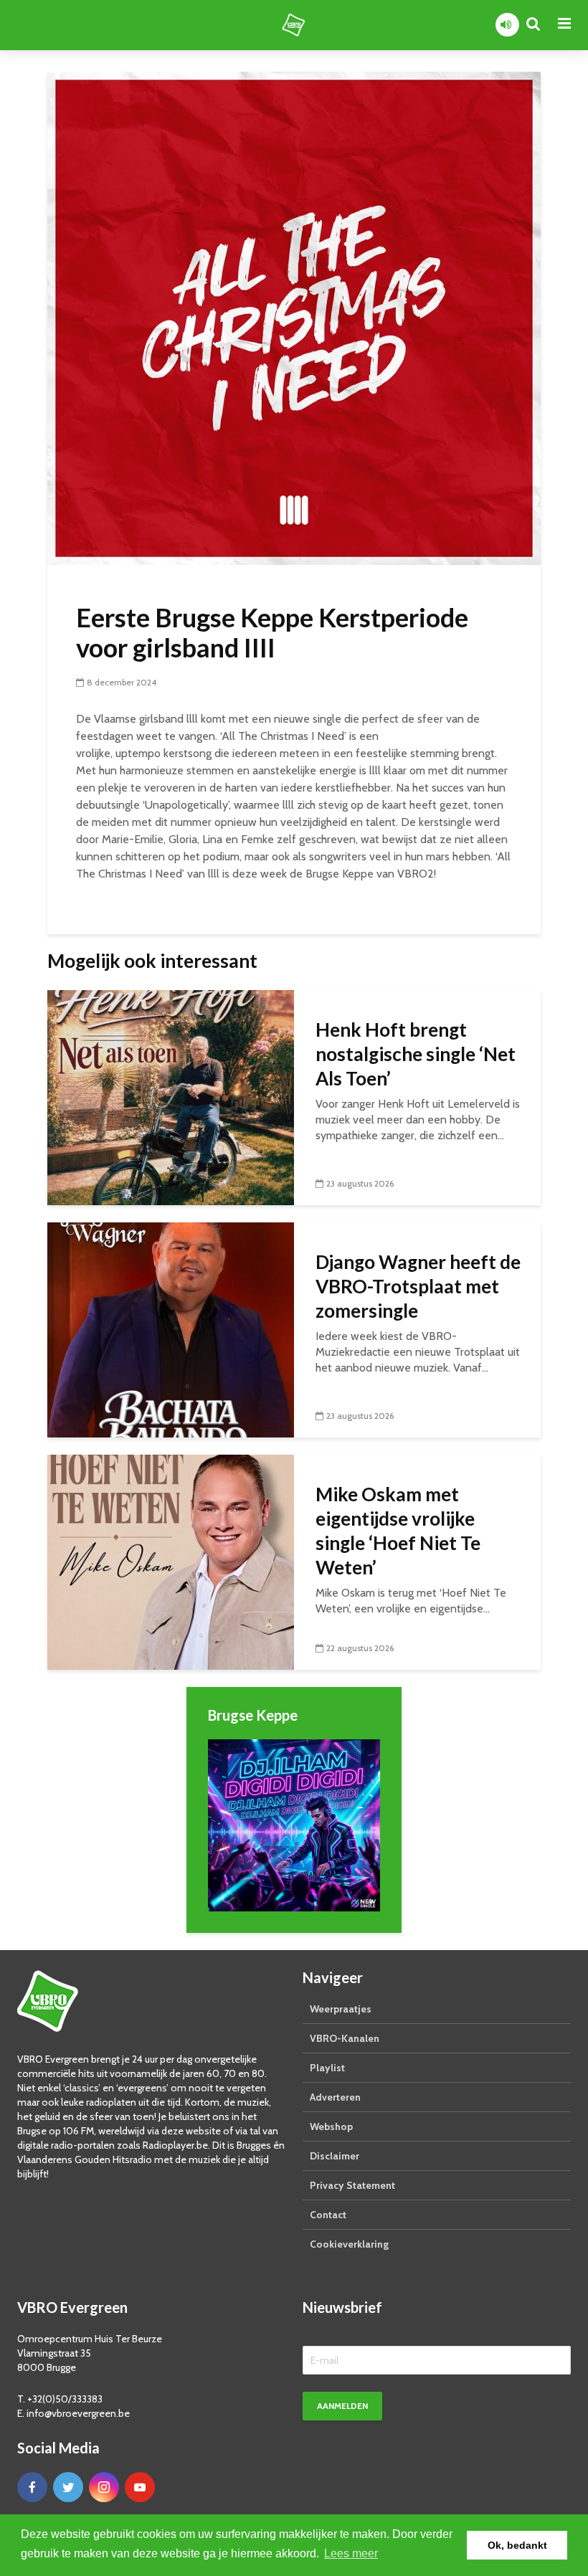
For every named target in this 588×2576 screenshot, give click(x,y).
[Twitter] (68, 2487)
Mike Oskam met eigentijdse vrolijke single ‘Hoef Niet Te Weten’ (398, 1531)
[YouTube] (140, 2487)
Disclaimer (335, 2156)
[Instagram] (104, 2487)
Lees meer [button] (351, 2553)
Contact (328, 2215)
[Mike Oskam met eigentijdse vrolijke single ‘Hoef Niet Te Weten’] (171, 1561)
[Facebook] (32, 2487)
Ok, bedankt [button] (517, 2545)
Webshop (331, 2126)
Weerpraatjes (341, 2009)
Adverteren (335, 2097)
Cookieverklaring (349, 2244)
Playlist (327, 2068)
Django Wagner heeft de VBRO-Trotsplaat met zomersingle (418, 1286)
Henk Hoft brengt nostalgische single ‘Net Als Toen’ (416, 1054)
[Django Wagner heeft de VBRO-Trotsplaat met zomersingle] (171, 1329)
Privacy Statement (352, 2185)
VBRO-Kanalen (345, 2038)
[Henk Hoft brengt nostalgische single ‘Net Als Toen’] (171, 1097)
